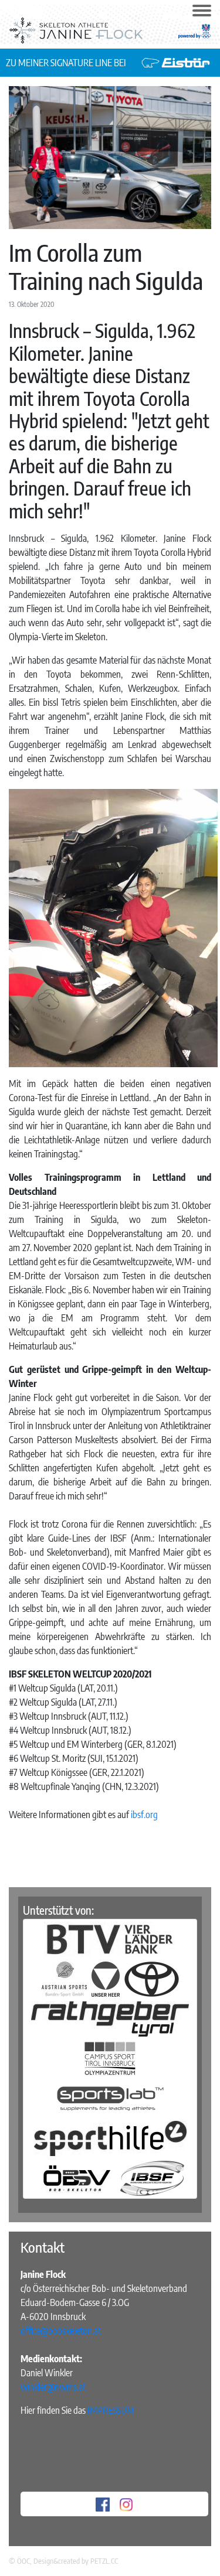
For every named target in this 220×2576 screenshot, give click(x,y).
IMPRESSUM (111, 2410)
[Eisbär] (176, 62)
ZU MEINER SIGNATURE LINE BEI (67, 63)
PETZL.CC (104, 2561)
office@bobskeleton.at (61, 2331)
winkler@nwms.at (53, 2387)
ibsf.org (144, 1815)
